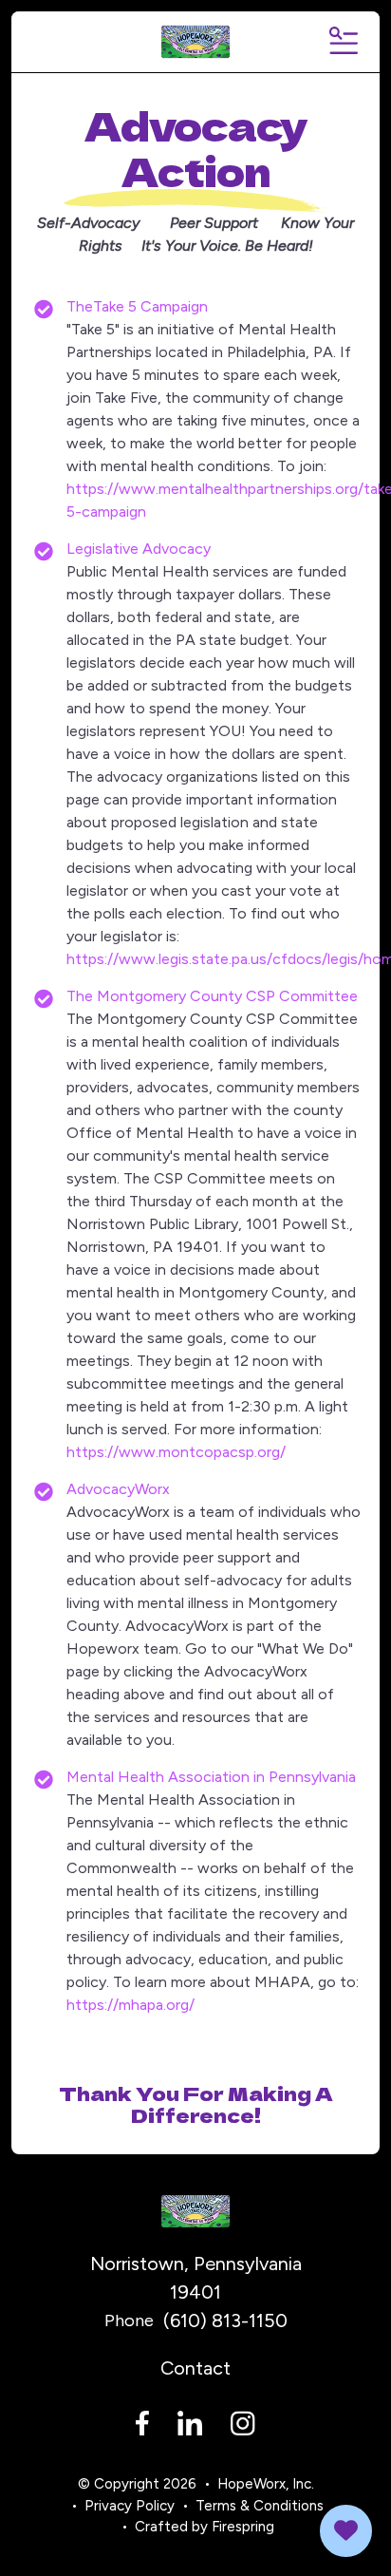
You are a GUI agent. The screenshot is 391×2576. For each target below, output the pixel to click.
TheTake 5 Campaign (137, 306)
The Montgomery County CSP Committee (212, 996)
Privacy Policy (130, 2506)
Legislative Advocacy (139, 549)
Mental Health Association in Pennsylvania (211, 1777)
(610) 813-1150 (225, 2320)
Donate (346, 2531)
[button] (342, 42)
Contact (195, 2368)
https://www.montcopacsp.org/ (176, 1452)
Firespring (243, 2527)
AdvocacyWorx (118, 1489)
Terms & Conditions (260, 2506)
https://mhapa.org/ (130, 2005)
